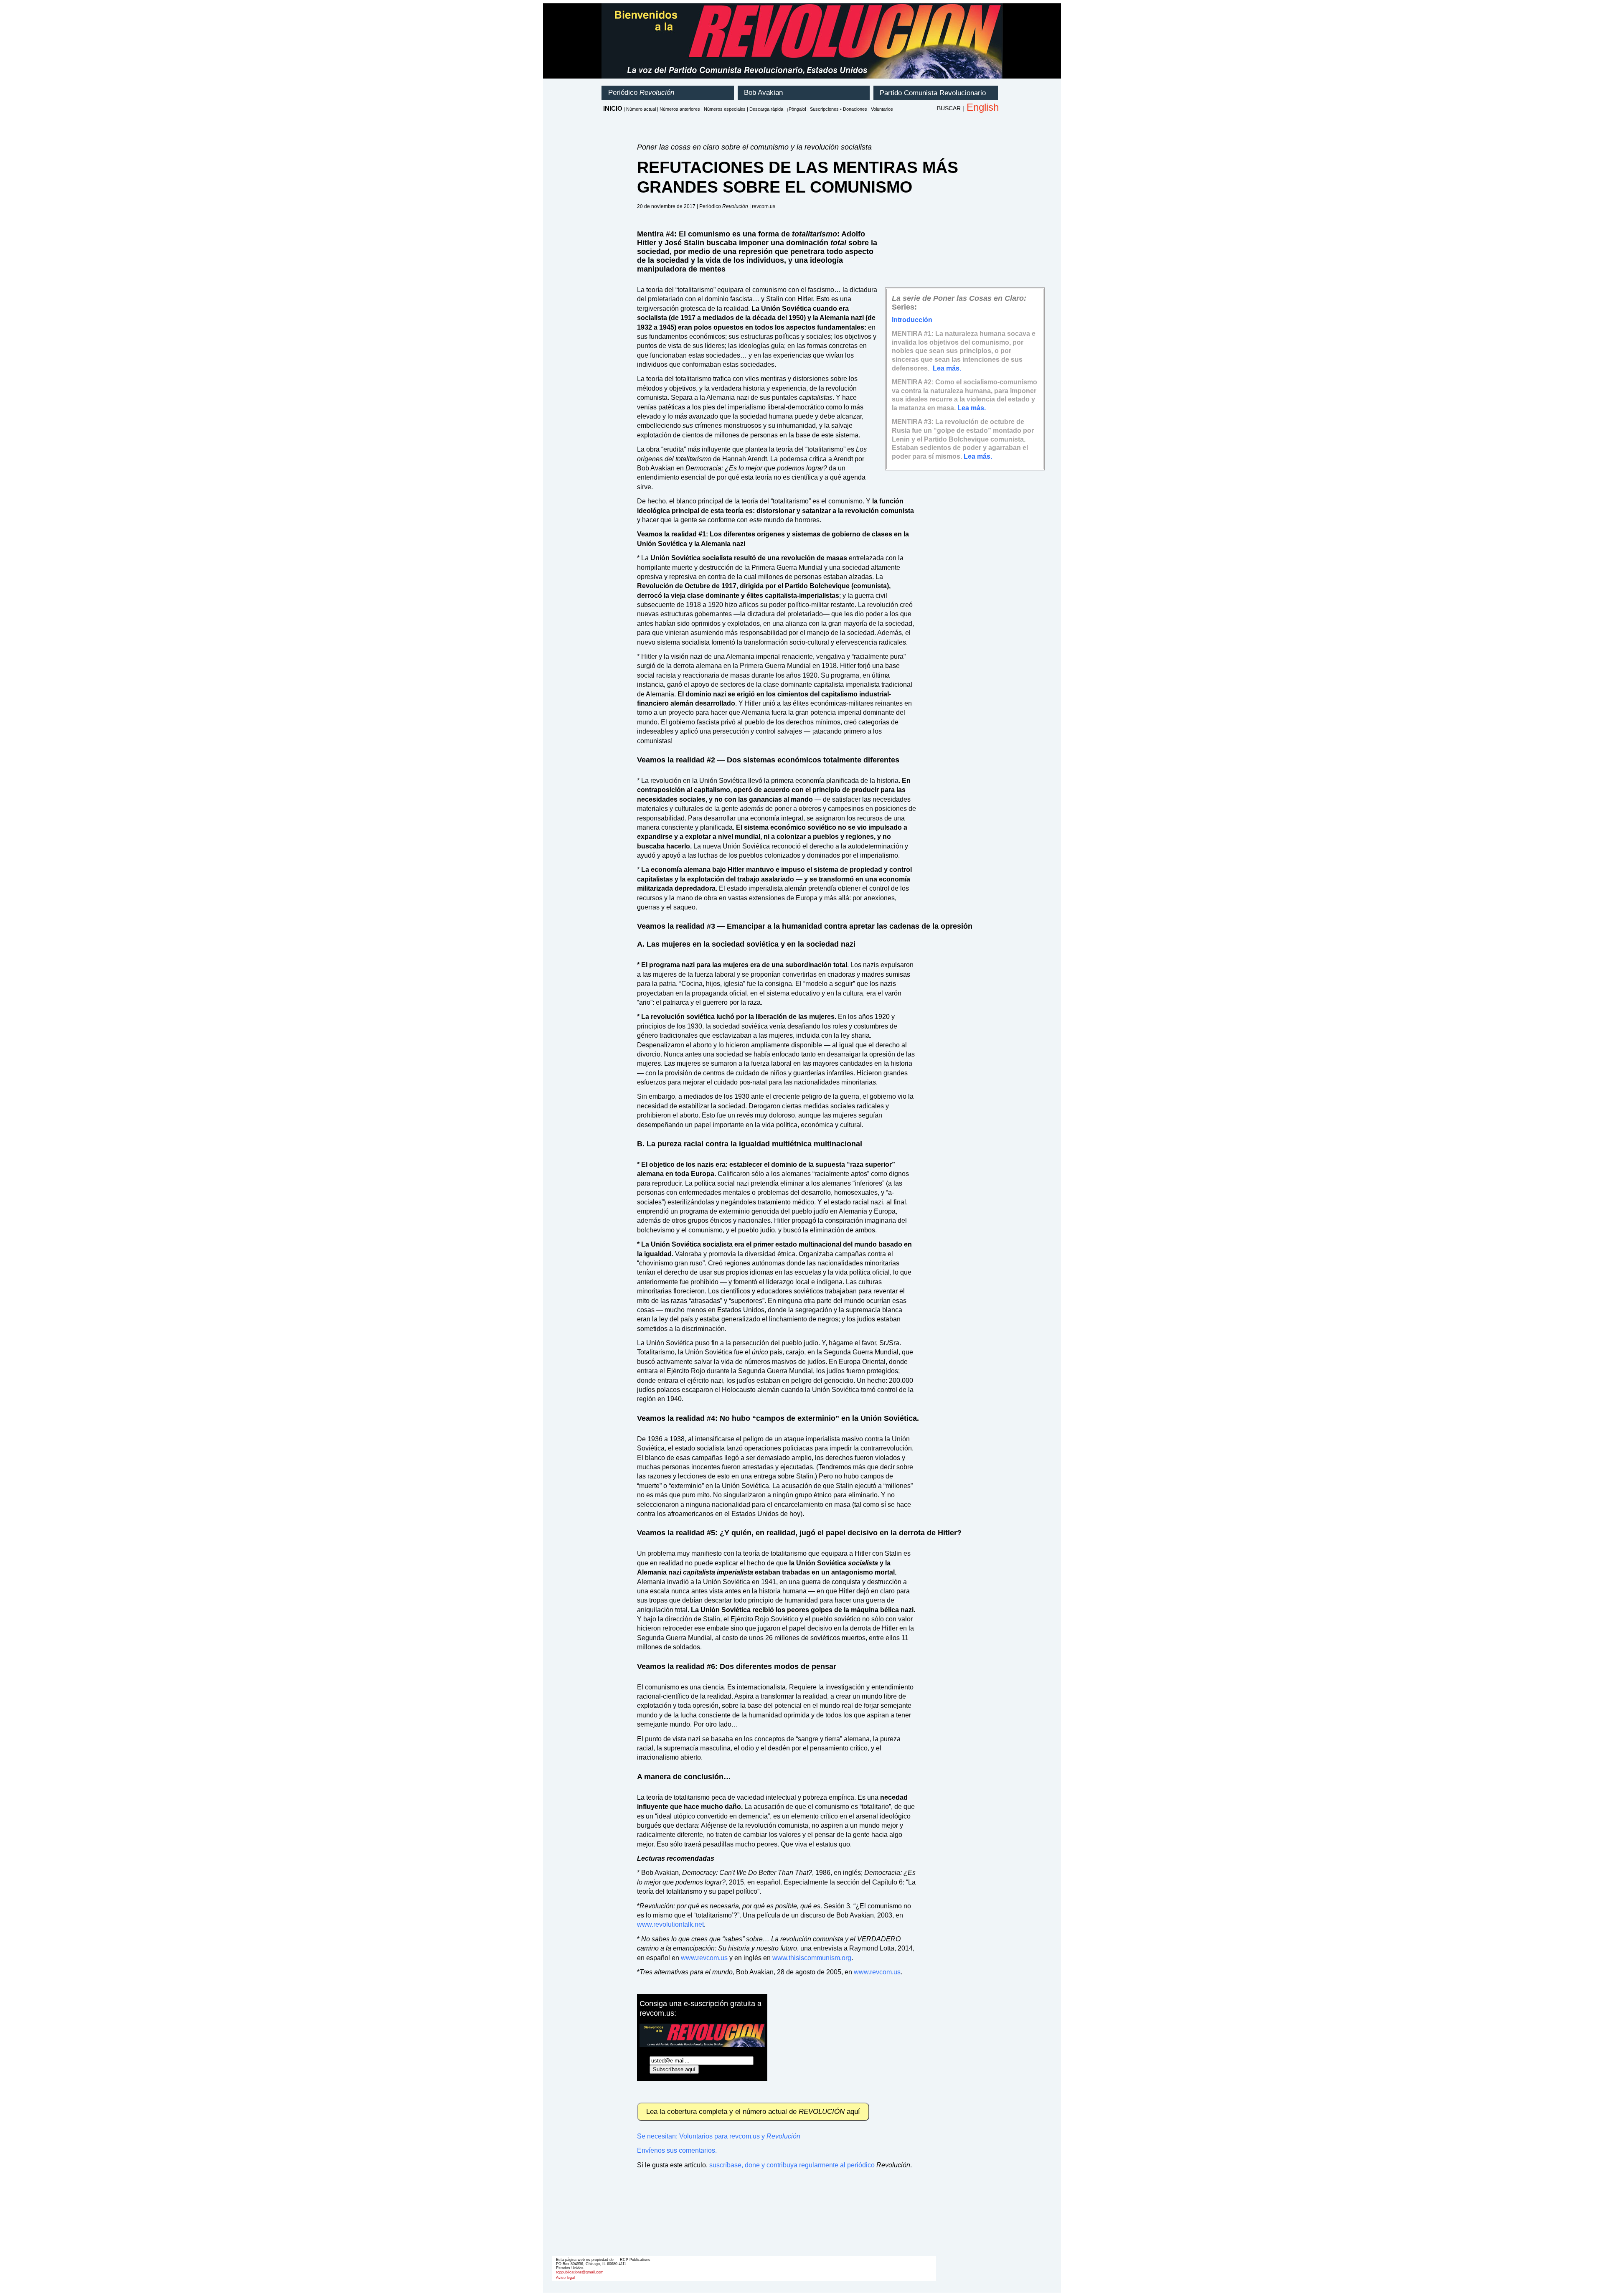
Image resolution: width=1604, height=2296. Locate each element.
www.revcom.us (704, 1958)
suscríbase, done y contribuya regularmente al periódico (792, 2165)
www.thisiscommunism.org (812, 1958)
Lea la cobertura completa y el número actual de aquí (753, 2112)
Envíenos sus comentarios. (677, 2150)
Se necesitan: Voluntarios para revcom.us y (719, 2136)
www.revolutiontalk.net (670, 1924)
